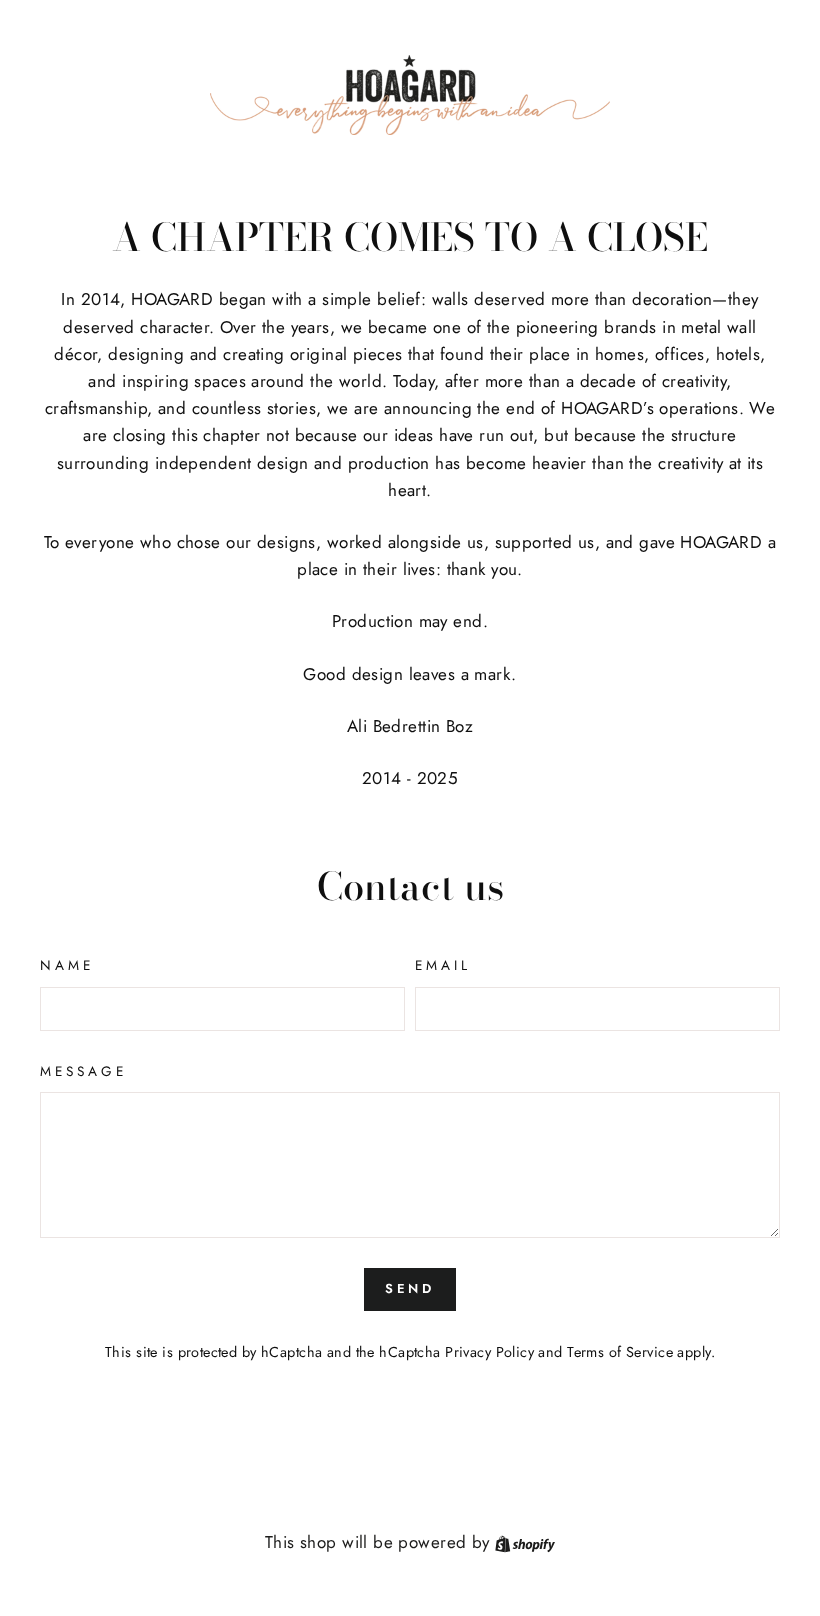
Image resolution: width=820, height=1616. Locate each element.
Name (67, 965)
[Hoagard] (410, 95)
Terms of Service (620, 1352)
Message (84, 1071)
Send (410, 1288)
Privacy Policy (489, 1352)
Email (443, 965)
